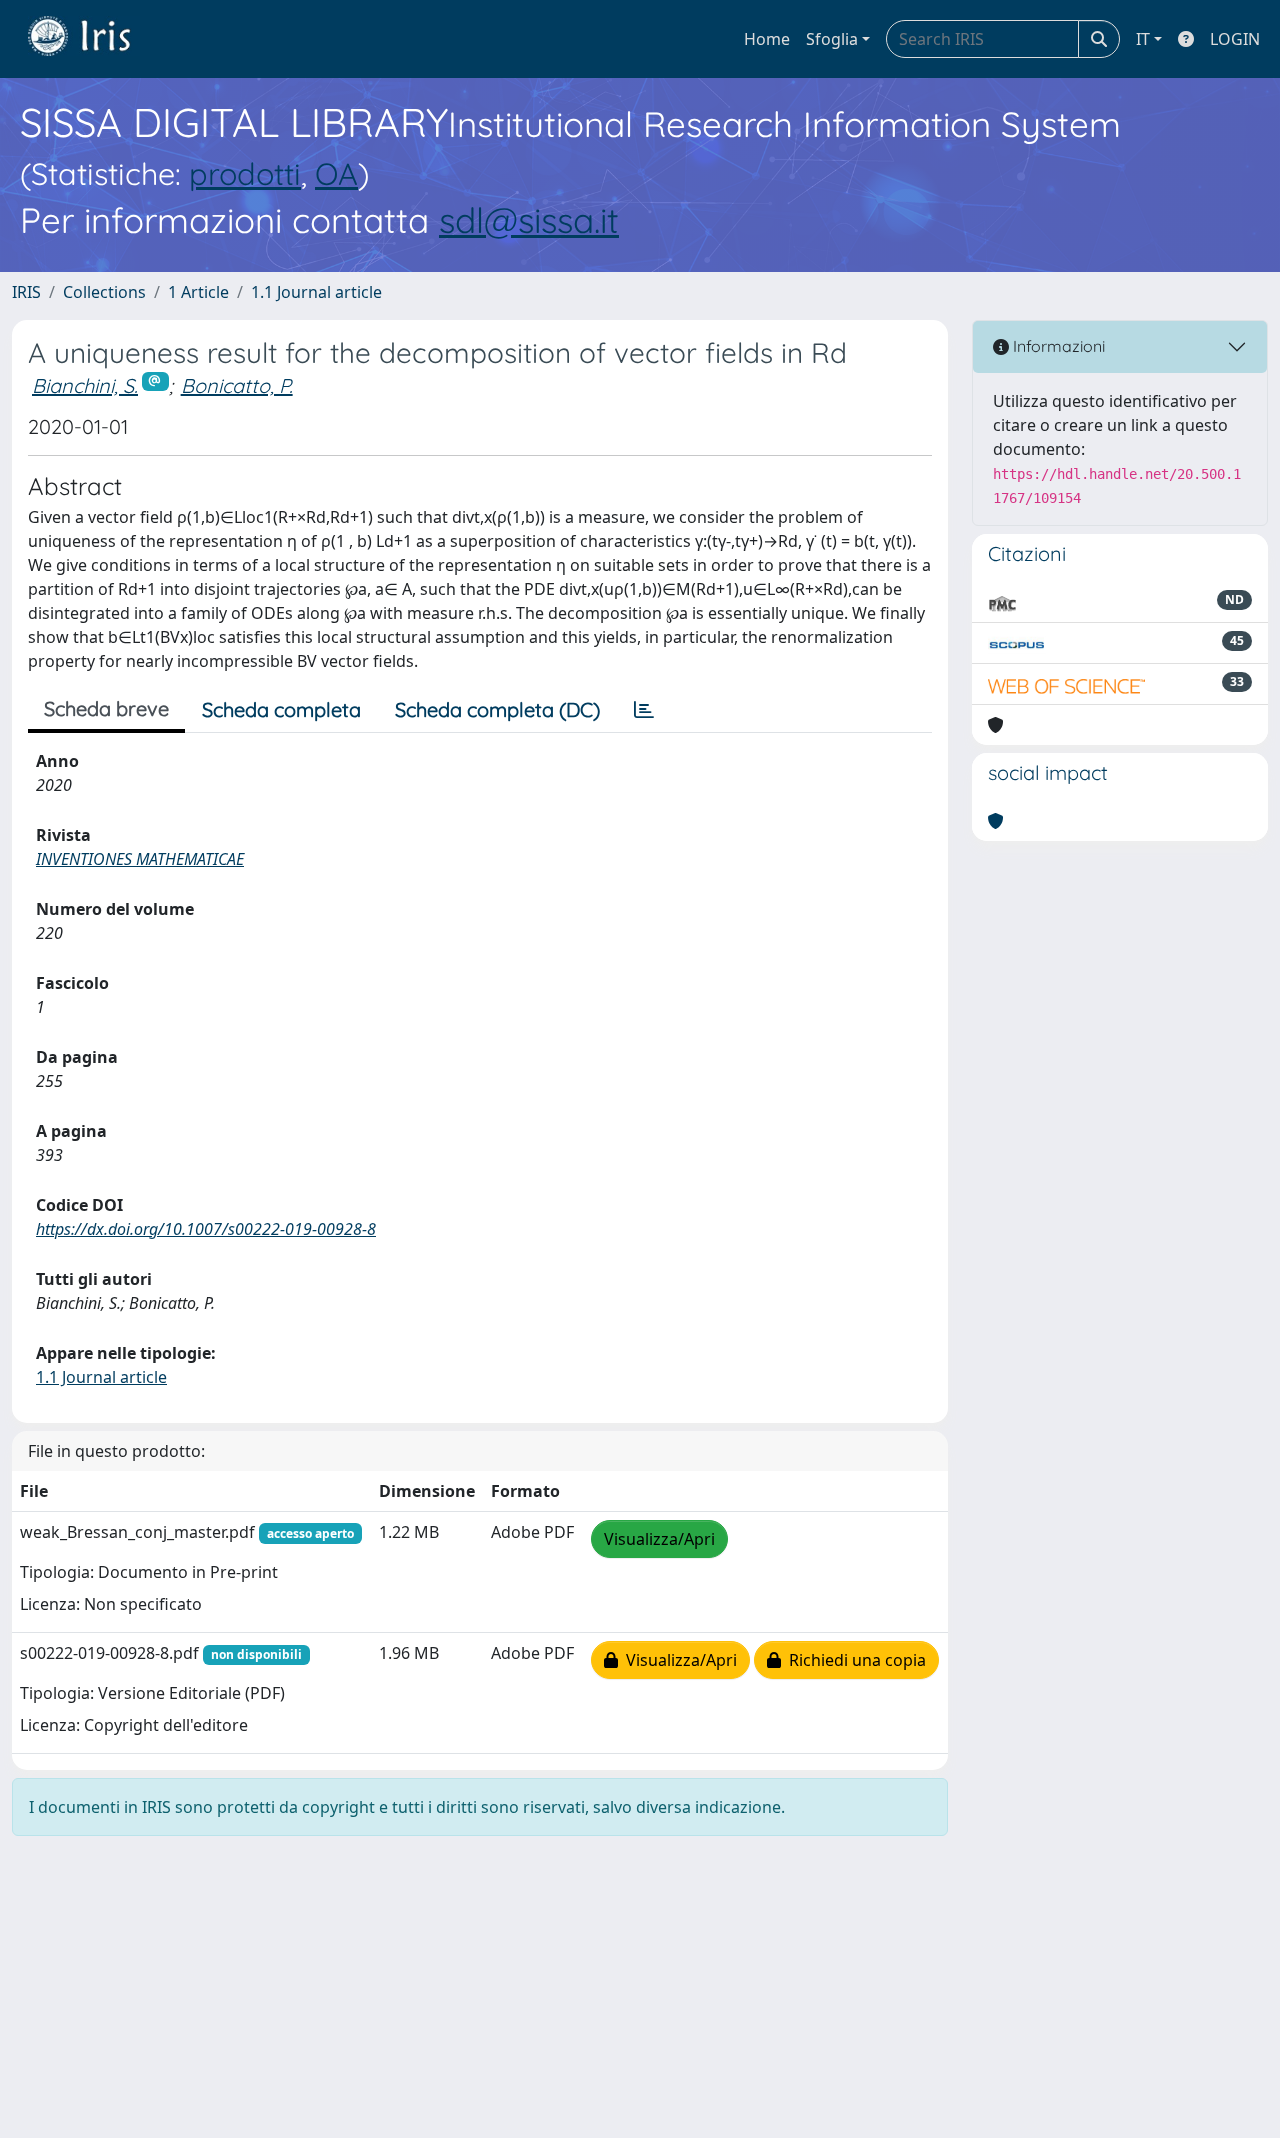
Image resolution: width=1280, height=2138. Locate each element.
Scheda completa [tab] (281, 709)
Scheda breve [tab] (106, 708)
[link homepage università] (94, 39)
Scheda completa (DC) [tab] (497, 709)
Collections (104, 292)
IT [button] (1143, 39)
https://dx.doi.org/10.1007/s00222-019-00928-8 (206, 1229)
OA (336, 173)
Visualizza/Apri (659, 1539)
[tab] (644, 710)
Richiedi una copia (853, 1660)
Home (767, 39)
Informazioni (1057, 346)
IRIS (26, 292)
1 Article (198, 292)
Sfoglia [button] (832, 39)
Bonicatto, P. (237, 385)
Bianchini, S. (85, 385)
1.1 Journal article (316, 292)
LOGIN (1235, 39)
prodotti (245, 173)
